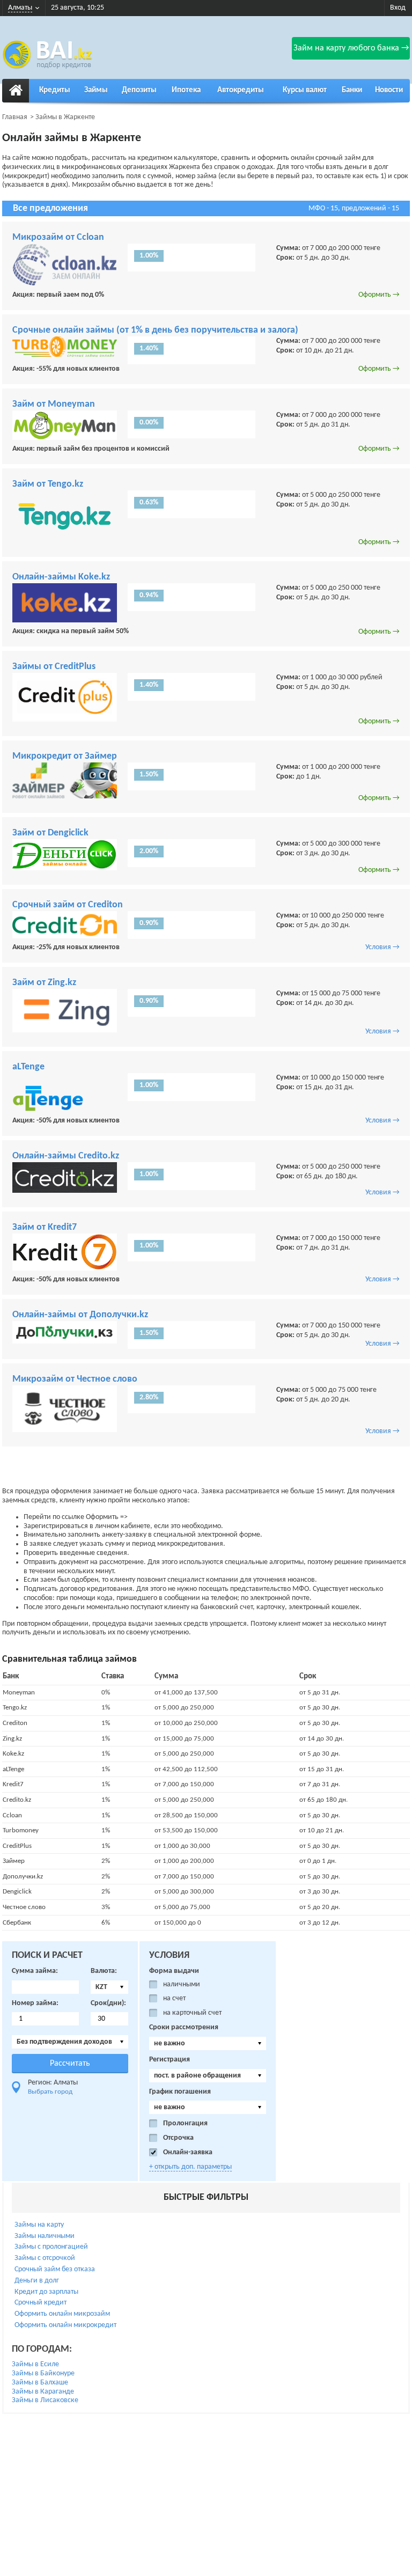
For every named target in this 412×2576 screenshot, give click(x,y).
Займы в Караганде (43, 2392)
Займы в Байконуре (43, 2373)
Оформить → (379, 295)
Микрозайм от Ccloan (58, 237)
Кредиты (55, 90)
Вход (398, 8)
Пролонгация (185, 2123)
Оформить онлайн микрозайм (62, 2314)
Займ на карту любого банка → (351, 48)
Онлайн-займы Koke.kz (61, 577)
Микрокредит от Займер (65, 756)
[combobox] (109, 1987)
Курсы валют (305, 90)
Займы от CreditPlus (54, 667)
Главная (15, 117)
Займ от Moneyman (54, 404)
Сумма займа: (35, 1971)
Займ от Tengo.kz (48, 484)
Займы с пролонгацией (51, 2247)
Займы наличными (45, 2236)
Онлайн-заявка (188, 2152)
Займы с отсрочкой (45, 2258)
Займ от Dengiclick (50, 833)
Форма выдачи (174, 1971)
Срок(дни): (108, 2003)
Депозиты (139, 90)
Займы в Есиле (35, 2364)
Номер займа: (35, 2003)
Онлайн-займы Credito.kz (66, 1156)
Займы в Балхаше (40, 2383)
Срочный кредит (41, 2303)
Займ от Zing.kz (44, 983)
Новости (389, 90)
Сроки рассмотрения (184, 2027)
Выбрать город (50, 2092)
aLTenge (28, 1067)
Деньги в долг (37, 2281)
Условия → (382, 947)
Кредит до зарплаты (46, 2292)
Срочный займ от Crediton (68, 905)
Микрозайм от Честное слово (75, 1379)
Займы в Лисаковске (45, 2400)
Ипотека (186, 90)
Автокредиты (241, 90)
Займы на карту (39, 2225)
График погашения (180, 2092)
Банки (352, 90)
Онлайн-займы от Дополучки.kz (80, 1315)
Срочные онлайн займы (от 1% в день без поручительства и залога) (155, 330)
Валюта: (104, 1971)
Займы (96, 90)
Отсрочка (178, 2138)
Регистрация (170, 2060)
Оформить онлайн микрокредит (65, 2325)
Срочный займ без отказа (55, 2269)
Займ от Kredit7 (45, 1227)
